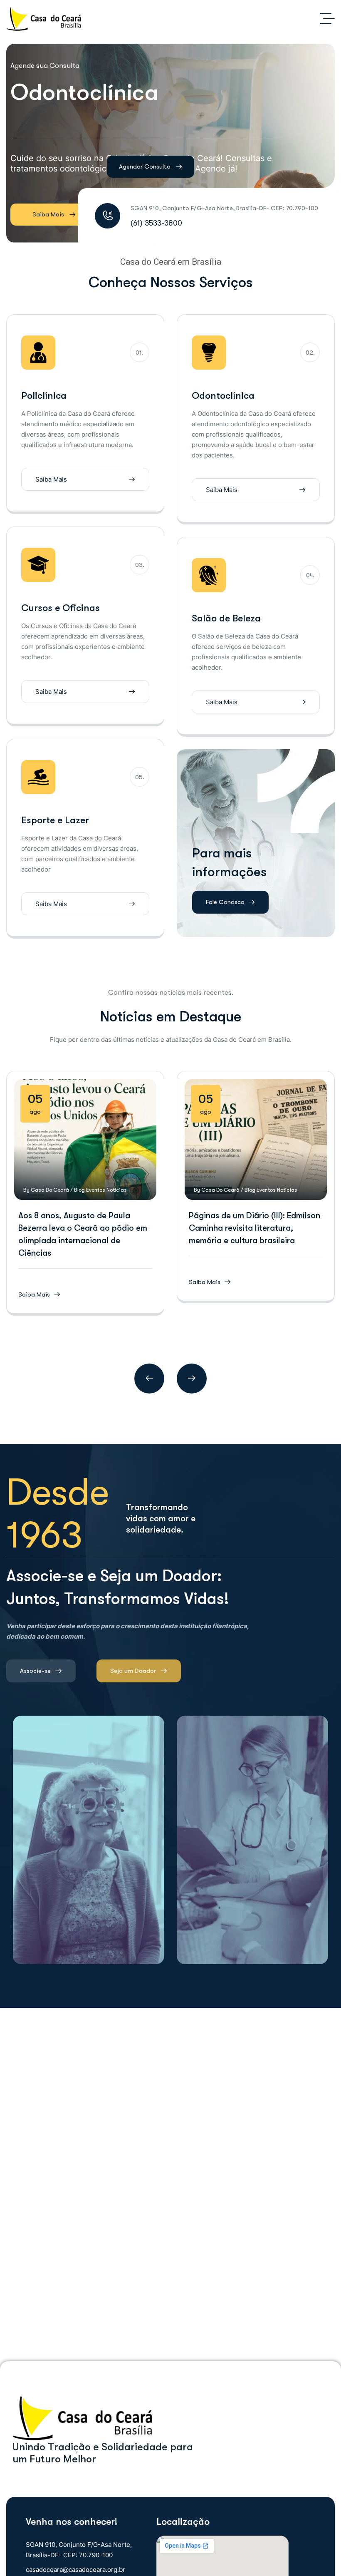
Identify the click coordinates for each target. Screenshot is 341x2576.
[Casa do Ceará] (44, 19)
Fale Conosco (225, 902)
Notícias (117, 1190)
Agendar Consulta (145, 166)
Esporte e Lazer (55, 820)
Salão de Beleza (226, 618)
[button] (149, 1379)
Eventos (96, 1190)
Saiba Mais (48, 214)
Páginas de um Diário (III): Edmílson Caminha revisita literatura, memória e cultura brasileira (255, 1228)
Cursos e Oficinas (61, 608)
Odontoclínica (223, 396)
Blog (79, 1190)
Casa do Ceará (50, 1190)
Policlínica (44, 396)
